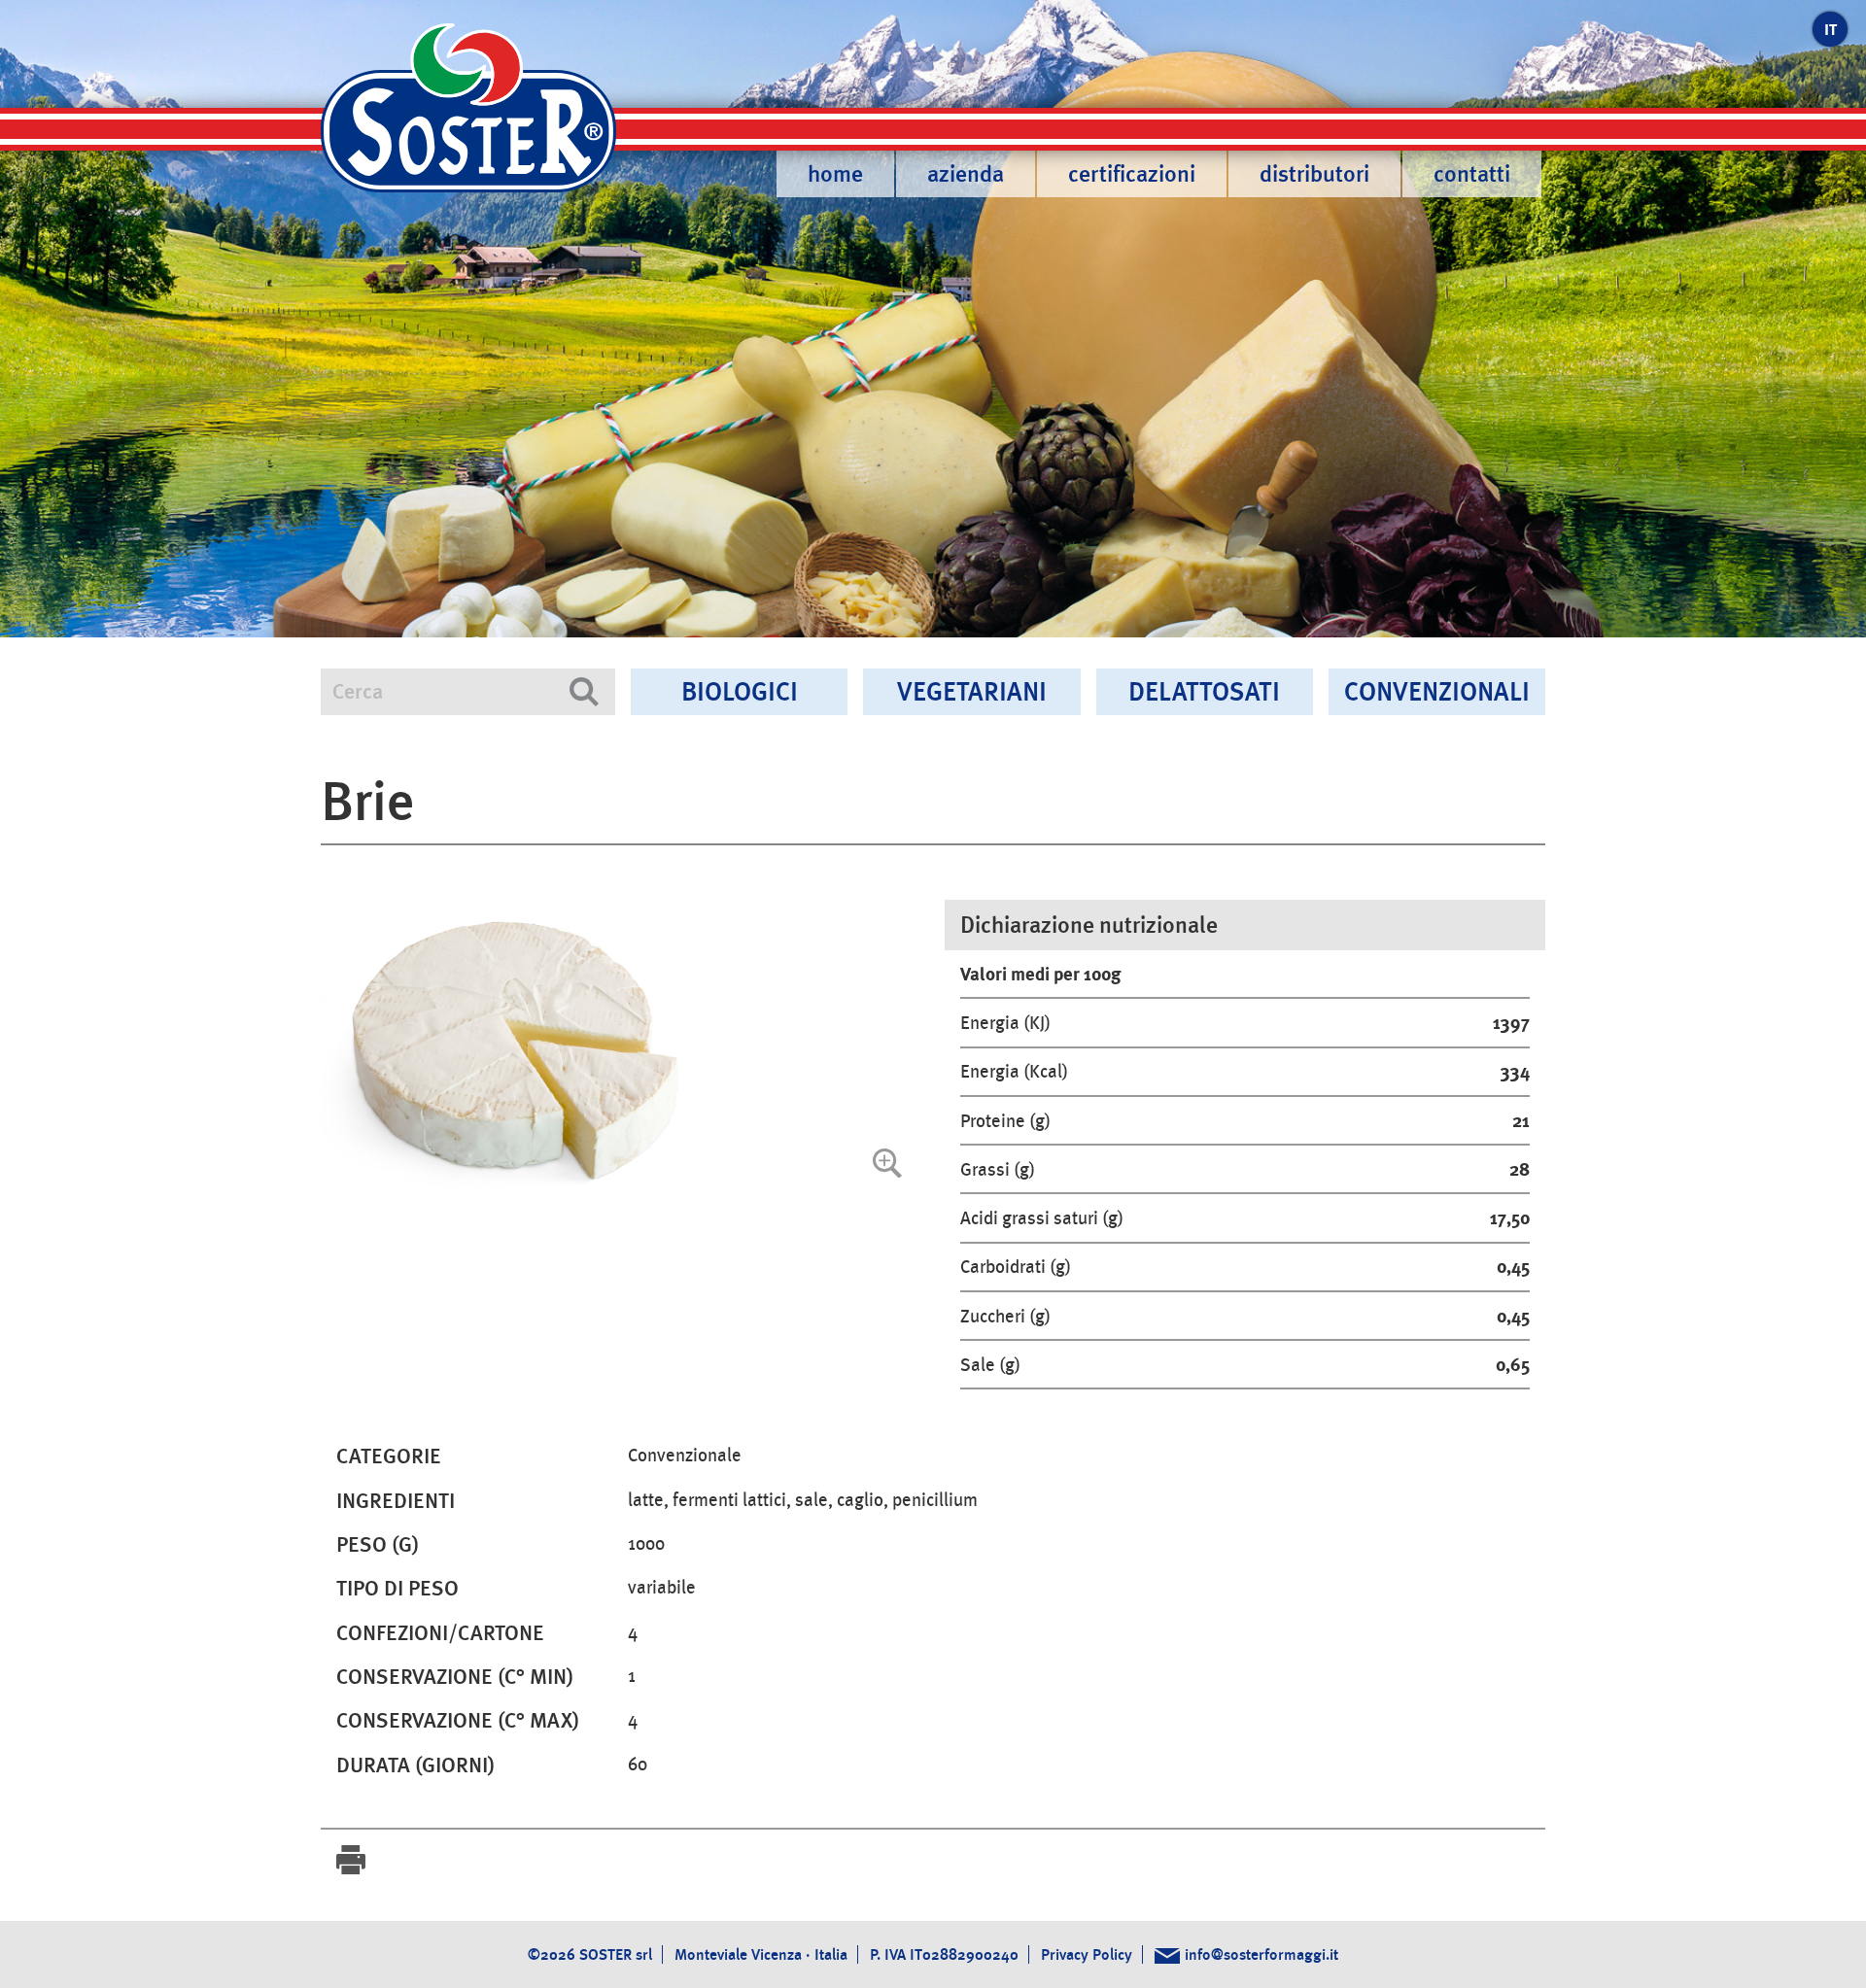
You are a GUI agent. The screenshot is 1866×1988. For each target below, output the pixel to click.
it (1831, 30)
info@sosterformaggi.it (1261, 1954)
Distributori (1314, 174)
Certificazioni (1132, 174)
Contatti (1472, 174)
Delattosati (1204, 691)
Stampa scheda (351, 1860)
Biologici (740, 691)
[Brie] (621, 1048)
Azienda (966, 174)
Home (835, 174)
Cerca (584, 692)
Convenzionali (1437, 691)
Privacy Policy (1087, 1954)
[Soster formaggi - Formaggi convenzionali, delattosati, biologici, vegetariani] (468, 120)
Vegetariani (972, 691)
